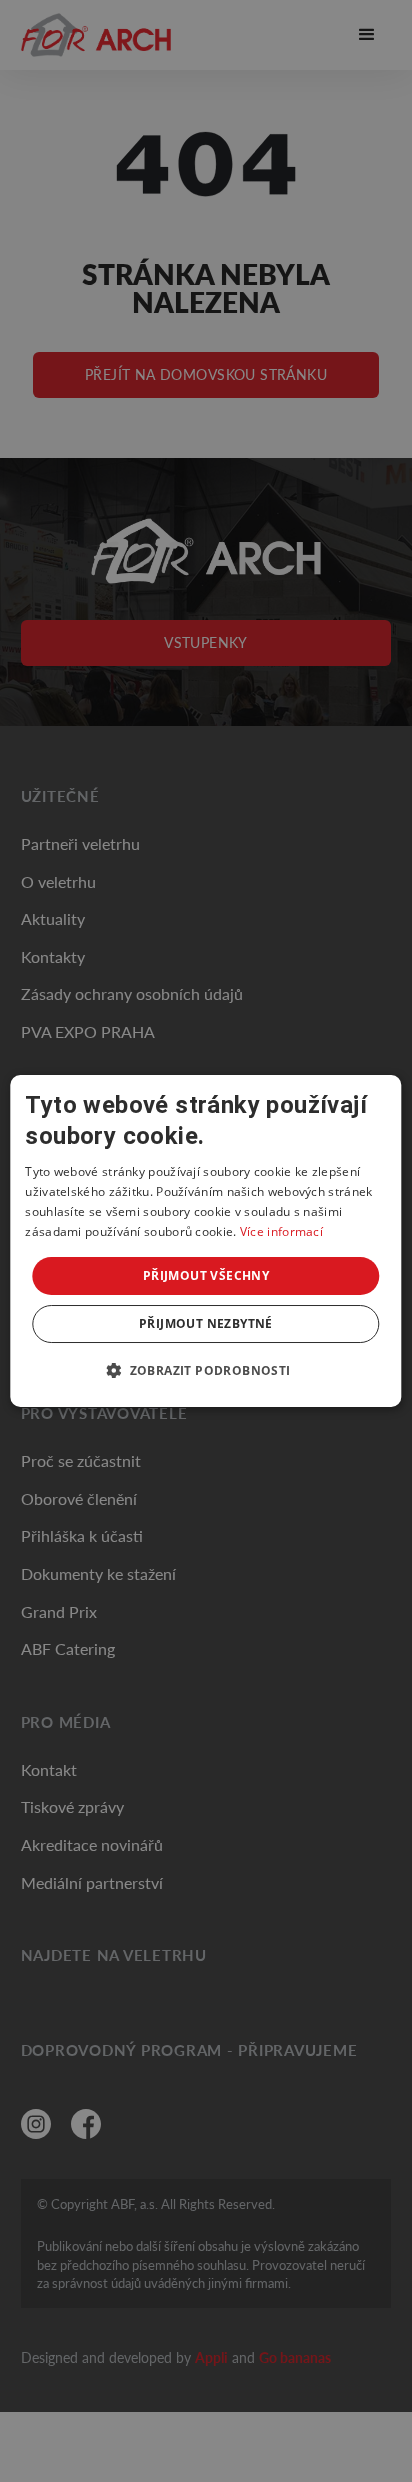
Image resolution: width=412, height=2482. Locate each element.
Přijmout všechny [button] (206, 1275)
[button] (205, 1370)
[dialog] (205, 1241)
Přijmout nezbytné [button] (206, 1323)
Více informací (281, 1231)
